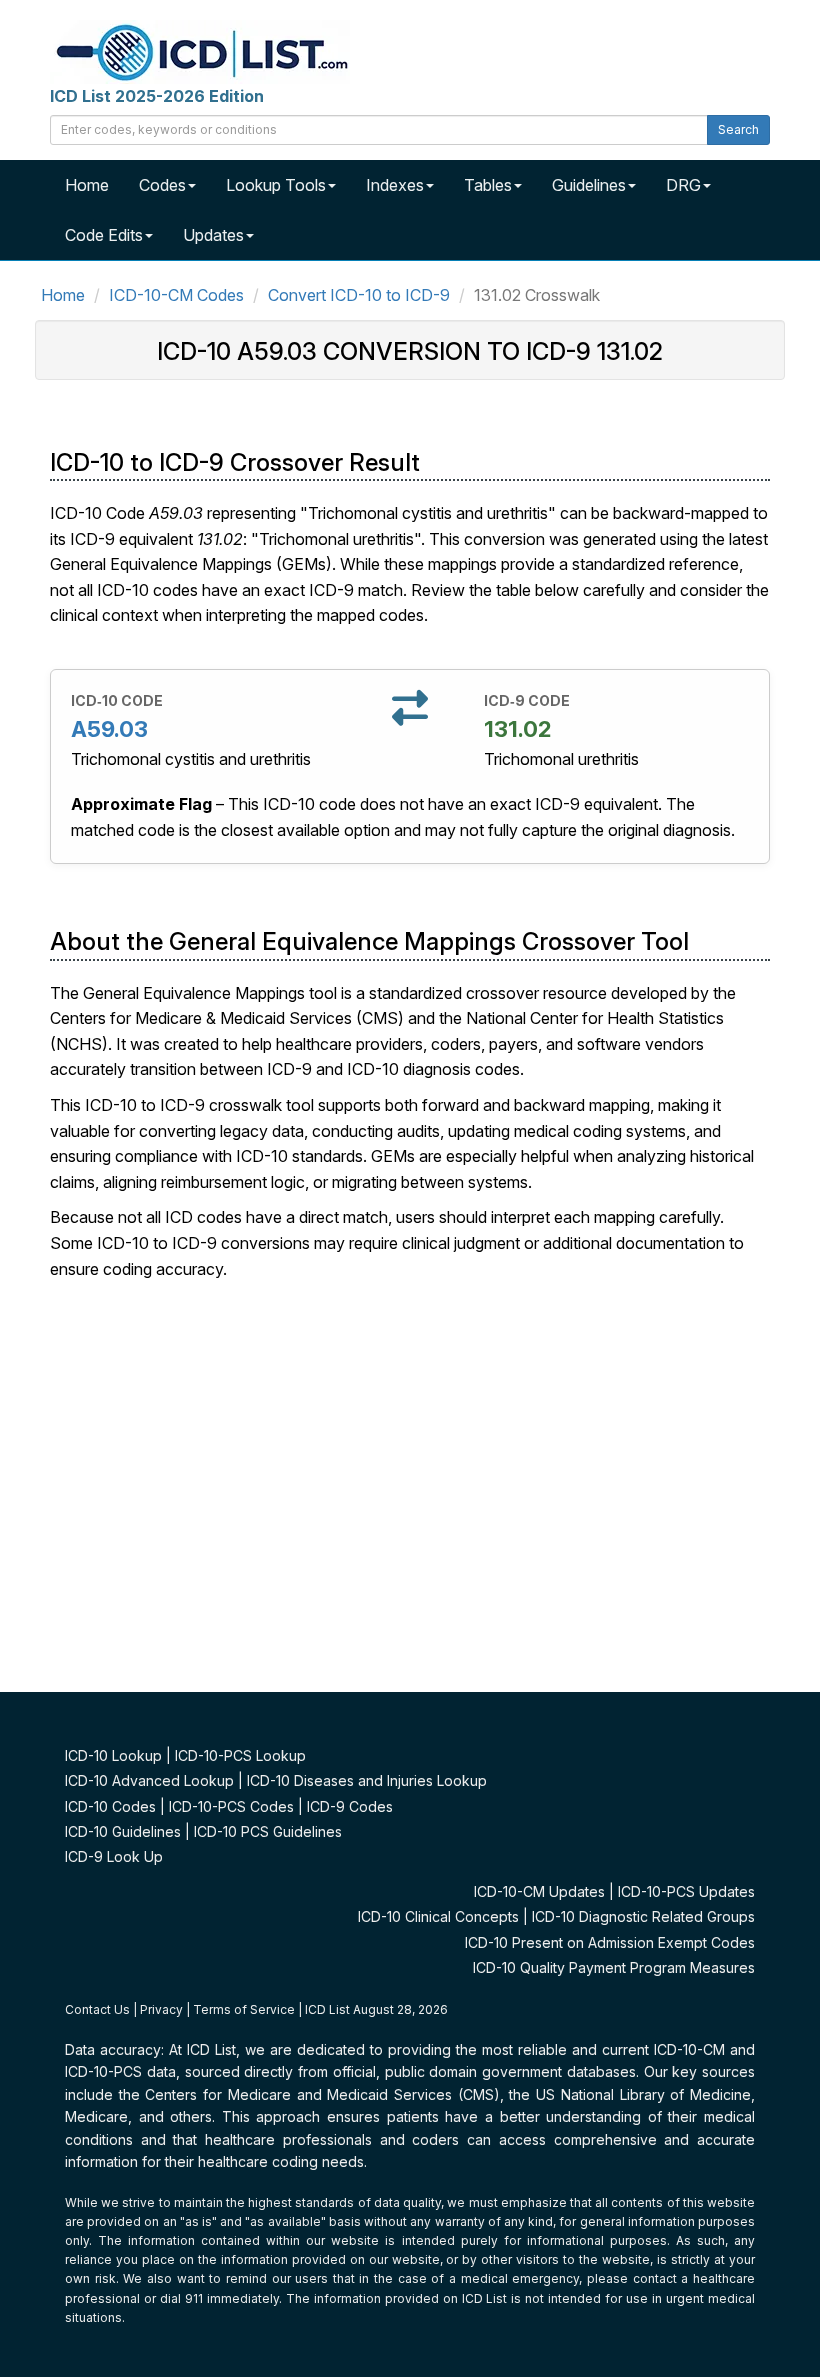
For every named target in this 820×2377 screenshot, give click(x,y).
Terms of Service (244, 2009)
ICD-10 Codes (110, 1806)
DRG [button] (683, 185)
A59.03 (109, 729)
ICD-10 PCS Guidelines (268, 1831)
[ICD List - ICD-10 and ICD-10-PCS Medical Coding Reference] (200, 50)
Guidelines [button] (589, 185)
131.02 (517, 729)
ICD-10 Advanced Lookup (149, 1780)
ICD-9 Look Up (114, 1856)
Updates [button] (213, 235)
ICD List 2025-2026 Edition (157, 96)
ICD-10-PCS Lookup (240, 1755)
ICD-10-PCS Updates (686, 1891)
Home (87, 185)
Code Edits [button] (104, 235)
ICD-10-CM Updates (539, 1891)
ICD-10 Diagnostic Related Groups (643, 1916)
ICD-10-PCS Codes (231, 1806)
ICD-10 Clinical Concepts (438, 1916)
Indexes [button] (395, 185)
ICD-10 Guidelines (123, 1831)
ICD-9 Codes (350, 1806)
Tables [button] (488, 185)
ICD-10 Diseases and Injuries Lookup (367, 1780)
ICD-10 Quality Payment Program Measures (614, 1967)
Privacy (161, 2009)
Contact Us (97, 2009)
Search (738, 129)
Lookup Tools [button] (276, 185)
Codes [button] (162, 185)
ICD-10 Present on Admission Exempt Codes (610, 1942)
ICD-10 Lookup (113, 1755)
